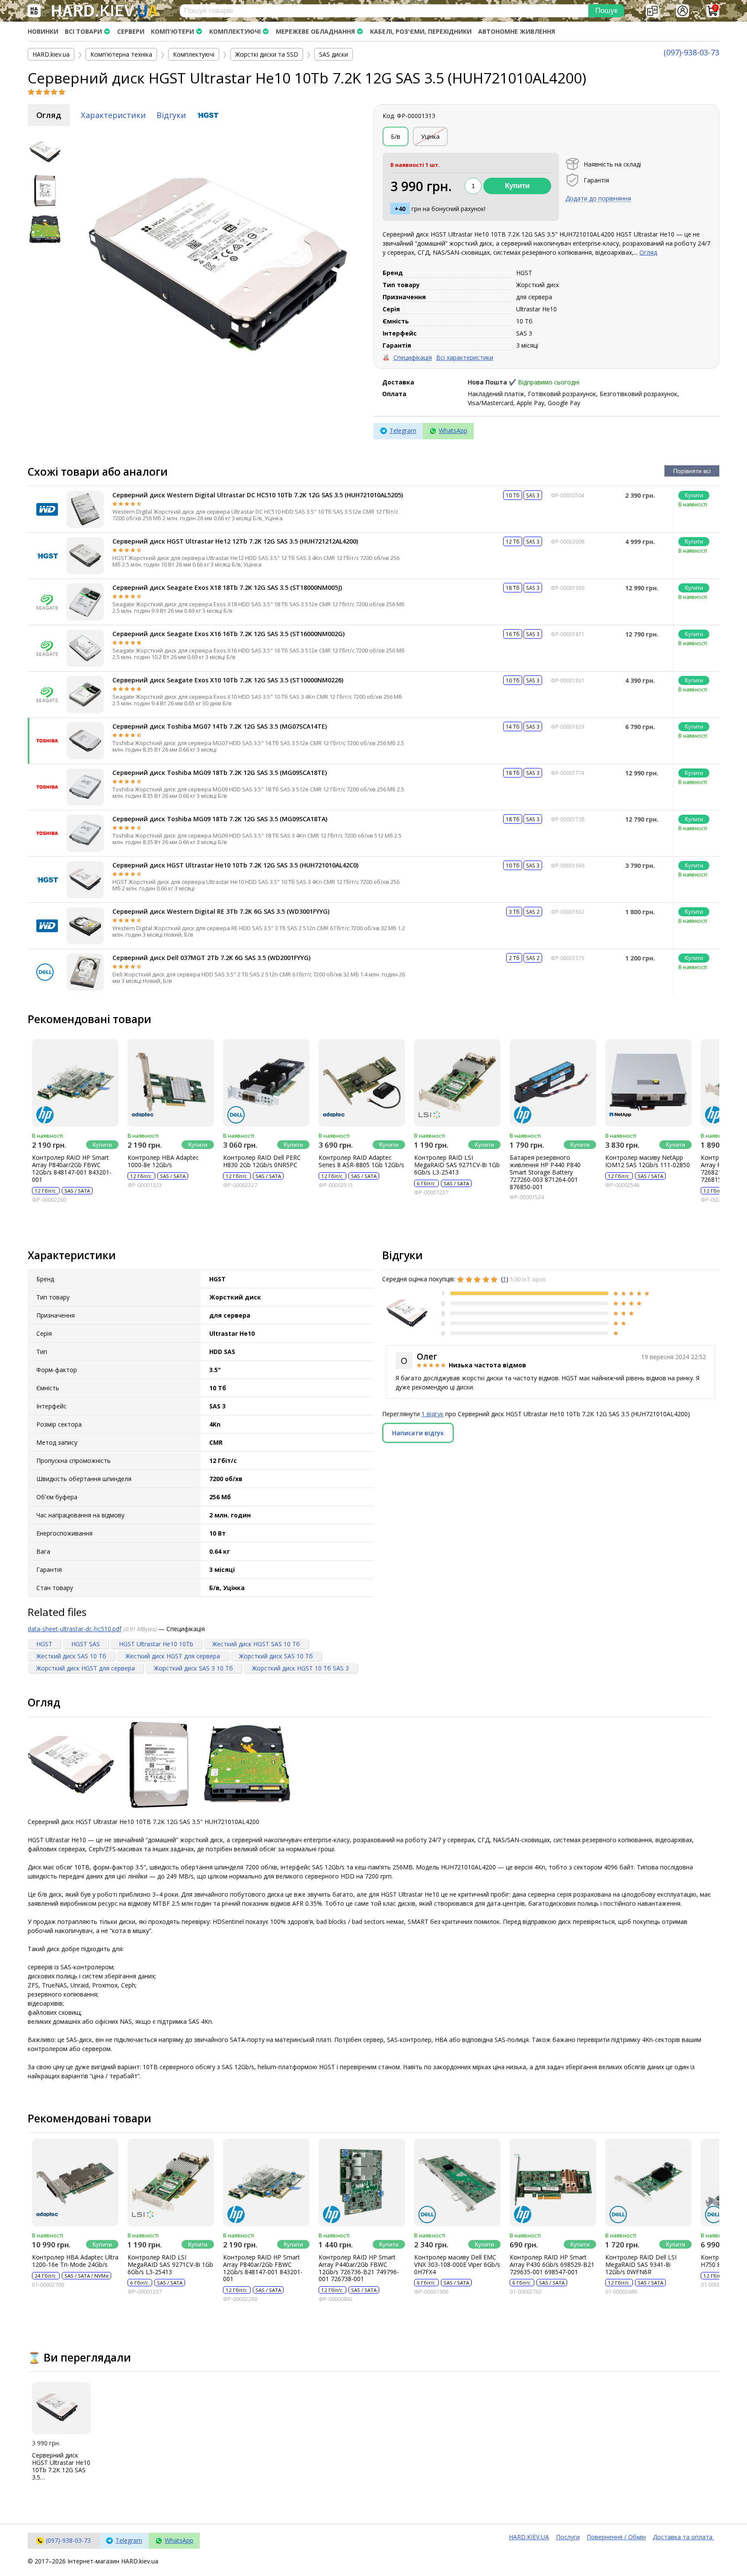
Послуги (568, 2537)
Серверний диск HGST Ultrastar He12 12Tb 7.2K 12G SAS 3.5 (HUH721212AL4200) (235, 541)
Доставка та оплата (683, 2537)
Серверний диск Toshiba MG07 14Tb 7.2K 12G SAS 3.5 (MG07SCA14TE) (220, 726)
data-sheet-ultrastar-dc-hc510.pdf (75, 1629)
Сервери (131, 31)
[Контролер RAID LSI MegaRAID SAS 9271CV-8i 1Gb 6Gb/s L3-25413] (457, 1083)
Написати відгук (418, 1433)
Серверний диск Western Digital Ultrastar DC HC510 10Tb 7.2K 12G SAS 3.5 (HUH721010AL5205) (258, 495)
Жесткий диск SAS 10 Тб (71, 1656)
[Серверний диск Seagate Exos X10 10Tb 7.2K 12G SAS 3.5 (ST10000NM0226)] (85, 694)
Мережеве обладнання (315, 31)
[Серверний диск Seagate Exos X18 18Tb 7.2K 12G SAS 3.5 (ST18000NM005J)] (85, 602)
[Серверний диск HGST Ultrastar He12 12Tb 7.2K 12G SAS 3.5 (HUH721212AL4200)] (85, 556)
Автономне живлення (517, 31)
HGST (44, 1644)
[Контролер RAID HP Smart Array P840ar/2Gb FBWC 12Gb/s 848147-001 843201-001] (75, 1083)
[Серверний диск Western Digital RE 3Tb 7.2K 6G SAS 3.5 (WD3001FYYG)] (85, 926)
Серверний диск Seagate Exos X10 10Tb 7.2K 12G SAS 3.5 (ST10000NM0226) (228, 680)
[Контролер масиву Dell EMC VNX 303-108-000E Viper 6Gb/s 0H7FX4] (457, 2182)
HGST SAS (86, 1644)
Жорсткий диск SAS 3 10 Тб (193, 1668)
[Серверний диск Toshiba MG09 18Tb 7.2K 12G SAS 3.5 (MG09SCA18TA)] (85, 833)
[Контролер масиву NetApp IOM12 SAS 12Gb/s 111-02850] (648, 1083)
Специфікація (413, 357)
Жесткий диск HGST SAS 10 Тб (256, 1644)
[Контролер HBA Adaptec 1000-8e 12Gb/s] (171, 1083)
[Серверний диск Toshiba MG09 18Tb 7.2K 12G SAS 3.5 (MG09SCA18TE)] (85, 787)
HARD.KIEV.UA (529, 2537)
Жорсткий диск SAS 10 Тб (276, 1656)
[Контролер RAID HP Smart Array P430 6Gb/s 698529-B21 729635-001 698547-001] (553, 2182)
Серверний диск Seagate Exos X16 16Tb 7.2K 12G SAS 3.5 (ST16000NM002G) (228, 634)
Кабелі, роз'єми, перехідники (421, 31)
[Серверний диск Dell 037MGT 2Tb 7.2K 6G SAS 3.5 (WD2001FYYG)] (85, 972)
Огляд (49, 115)
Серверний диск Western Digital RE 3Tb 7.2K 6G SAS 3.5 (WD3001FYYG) (221, 911)
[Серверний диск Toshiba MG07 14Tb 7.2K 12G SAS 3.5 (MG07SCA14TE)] (85, 741)
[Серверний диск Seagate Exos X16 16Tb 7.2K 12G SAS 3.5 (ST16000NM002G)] (85, 648)
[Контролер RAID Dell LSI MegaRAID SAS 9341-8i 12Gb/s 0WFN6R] (648, 2182)
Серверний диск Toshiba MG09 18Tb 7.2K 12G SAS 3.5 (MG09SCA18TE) (220, 773)
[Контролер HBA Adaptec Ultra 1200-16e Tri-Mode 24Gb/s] (75, 2182)
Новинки (43, 31)
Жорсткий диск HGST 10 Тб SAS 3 (300, 1668)
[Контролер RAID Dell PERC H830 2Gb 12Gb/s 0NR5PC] (266, 1083)
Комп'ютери (172, 31)
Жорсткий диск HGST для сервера (86, 1668)
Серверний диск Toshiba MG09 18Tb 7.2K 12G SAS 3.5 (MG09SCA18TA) (220, 819)
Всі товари (83, 31)
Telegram (403, 430)
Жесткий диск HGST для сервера (173, 1656)
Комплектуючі (235, 31)
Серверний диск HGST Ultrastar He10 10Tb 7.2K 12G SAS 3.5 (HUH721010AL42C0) (235, 865)
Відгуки (171, 115)
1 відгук (433, 1414)
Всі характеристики (465, 357)
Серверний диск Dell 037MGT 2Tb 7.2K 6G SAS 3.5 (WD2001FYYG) (211, 958)
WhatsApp (453, 430)
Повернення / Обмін (616, 2537)
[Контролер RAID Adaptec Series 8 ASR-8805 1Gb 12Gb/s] (362, 1083)
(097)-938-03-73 (691, 52)
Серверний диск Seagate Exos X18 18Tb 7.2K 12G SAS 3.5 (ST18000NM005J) (227, 587)
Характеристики (113, 115)
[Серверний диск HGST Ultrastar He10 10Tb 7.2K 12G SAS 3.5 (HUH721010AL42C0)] (85, 880)
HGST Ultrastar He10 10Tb (156, 1644)
